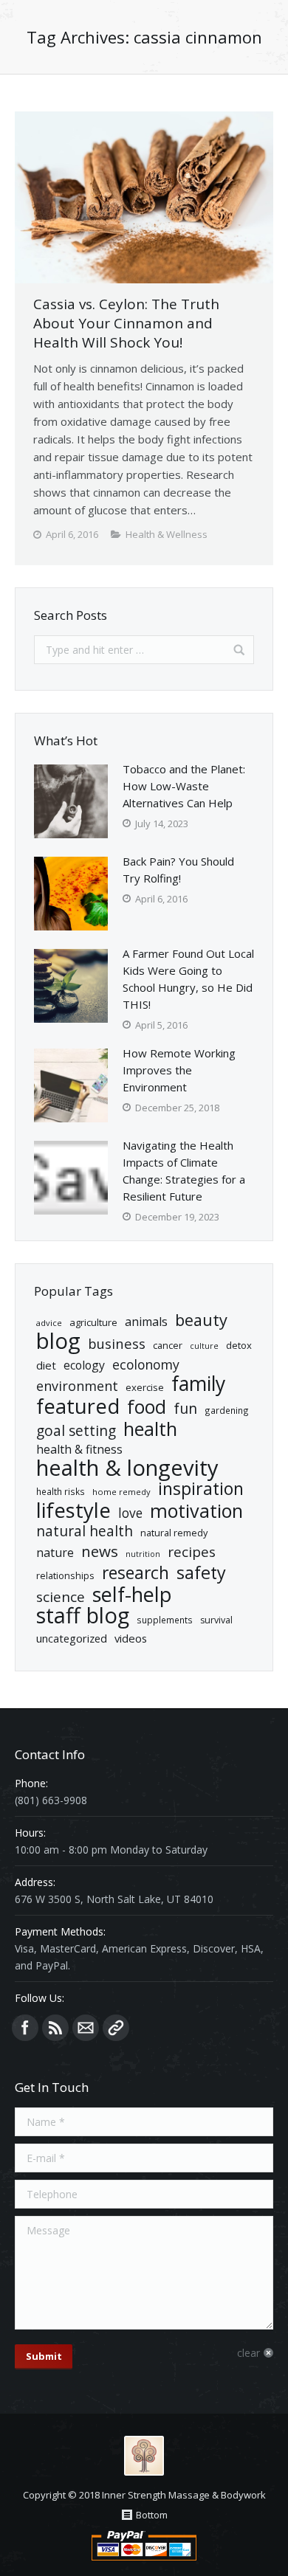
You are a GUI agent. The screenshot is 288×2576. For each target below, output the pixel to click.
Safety (201, 1573)
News (100, 1551)
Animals (146, 1322)
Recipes (192, 1552)
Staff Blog (83, 1616)
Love (130, 1513)
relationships (65, 1575)
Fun (185, 1408)
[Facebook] (25, 2028)
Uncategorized (72, 1638)
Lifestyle (73, 1510)
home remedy (121, 1492)
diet (46, 1365)
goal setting (76, 1431)
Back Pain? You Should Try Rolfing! (178, 870)
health (150, 1429)
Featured (78, 1406)
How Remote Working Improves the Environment (179, 1070)
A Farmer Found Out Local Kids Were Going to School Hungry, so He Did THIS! (188, 979)
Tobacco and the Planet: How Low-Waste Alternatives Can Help (184, 786)
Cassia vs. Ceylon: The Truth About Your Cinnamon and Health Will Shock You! (126, 323)
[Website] (116, 2028)
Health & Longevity (127, 1468)
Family (198, 1384)
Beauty (201, 1320)
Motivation (196, 1511)
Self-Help (132, 1594)
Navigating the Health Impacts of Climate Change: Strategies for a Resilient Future (184, 1171)
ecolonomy (146, 1365)
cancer (168, 1345)
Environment (77, 1386)
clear (248, 2353)
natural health (85, 1532)
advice (49, 1323)
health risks (61, 1491)
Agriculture (93, 1322)
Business (117, 1343)
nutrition (143, 1554)
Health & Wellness (167, 534)
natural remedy (174, 1533)
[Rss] (55, 2028)
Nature (55, 1553)
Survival (216, 1620)
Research (136, 1573)
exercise (145, 1387)
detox (239, 1345)
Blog (58, 1341)
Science (61, 1597)
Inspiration (201, 1489)
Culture (204, 1346)
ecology (84, 1365)
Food (147, 1407)
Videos (131, 1638)
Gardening (227, 1410)
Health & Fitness (79, 1449)
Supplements (165, 1620)
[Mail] (86, 2028)
